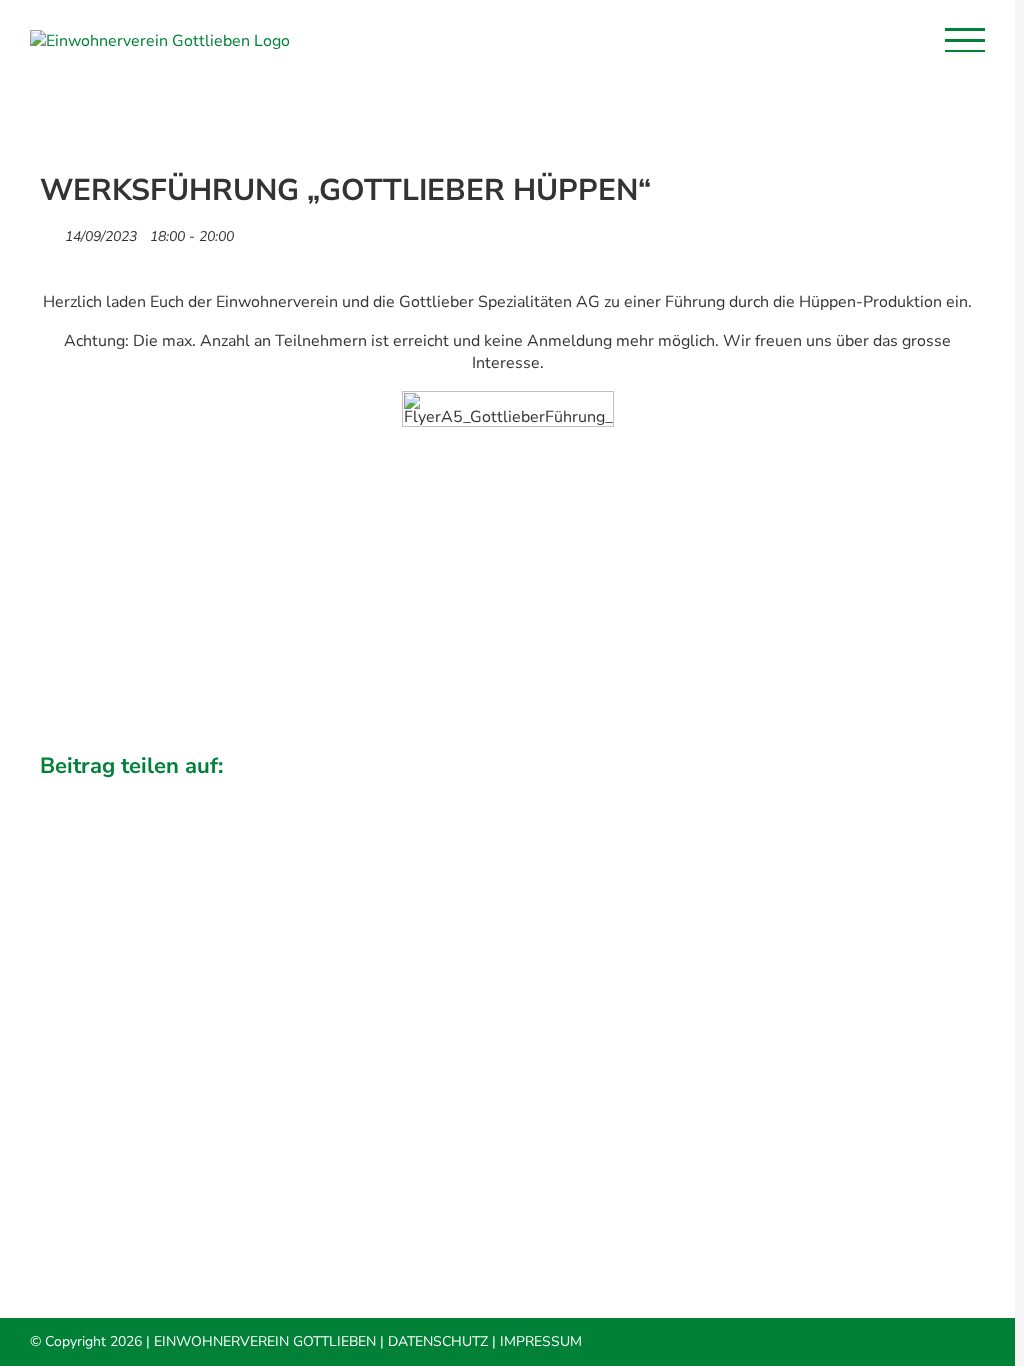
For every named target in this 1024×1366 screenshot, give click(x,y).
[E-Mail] (958, 793)
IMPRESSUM (541, 1341)
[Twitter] (822, 793)
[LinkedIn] (856, 793)
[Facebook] (788, 793)
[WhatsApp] (890, 793)
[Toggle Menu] (965, 40)
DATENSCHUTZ (438, 1341)
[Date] (50, 231)
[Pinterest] (924, 793)
